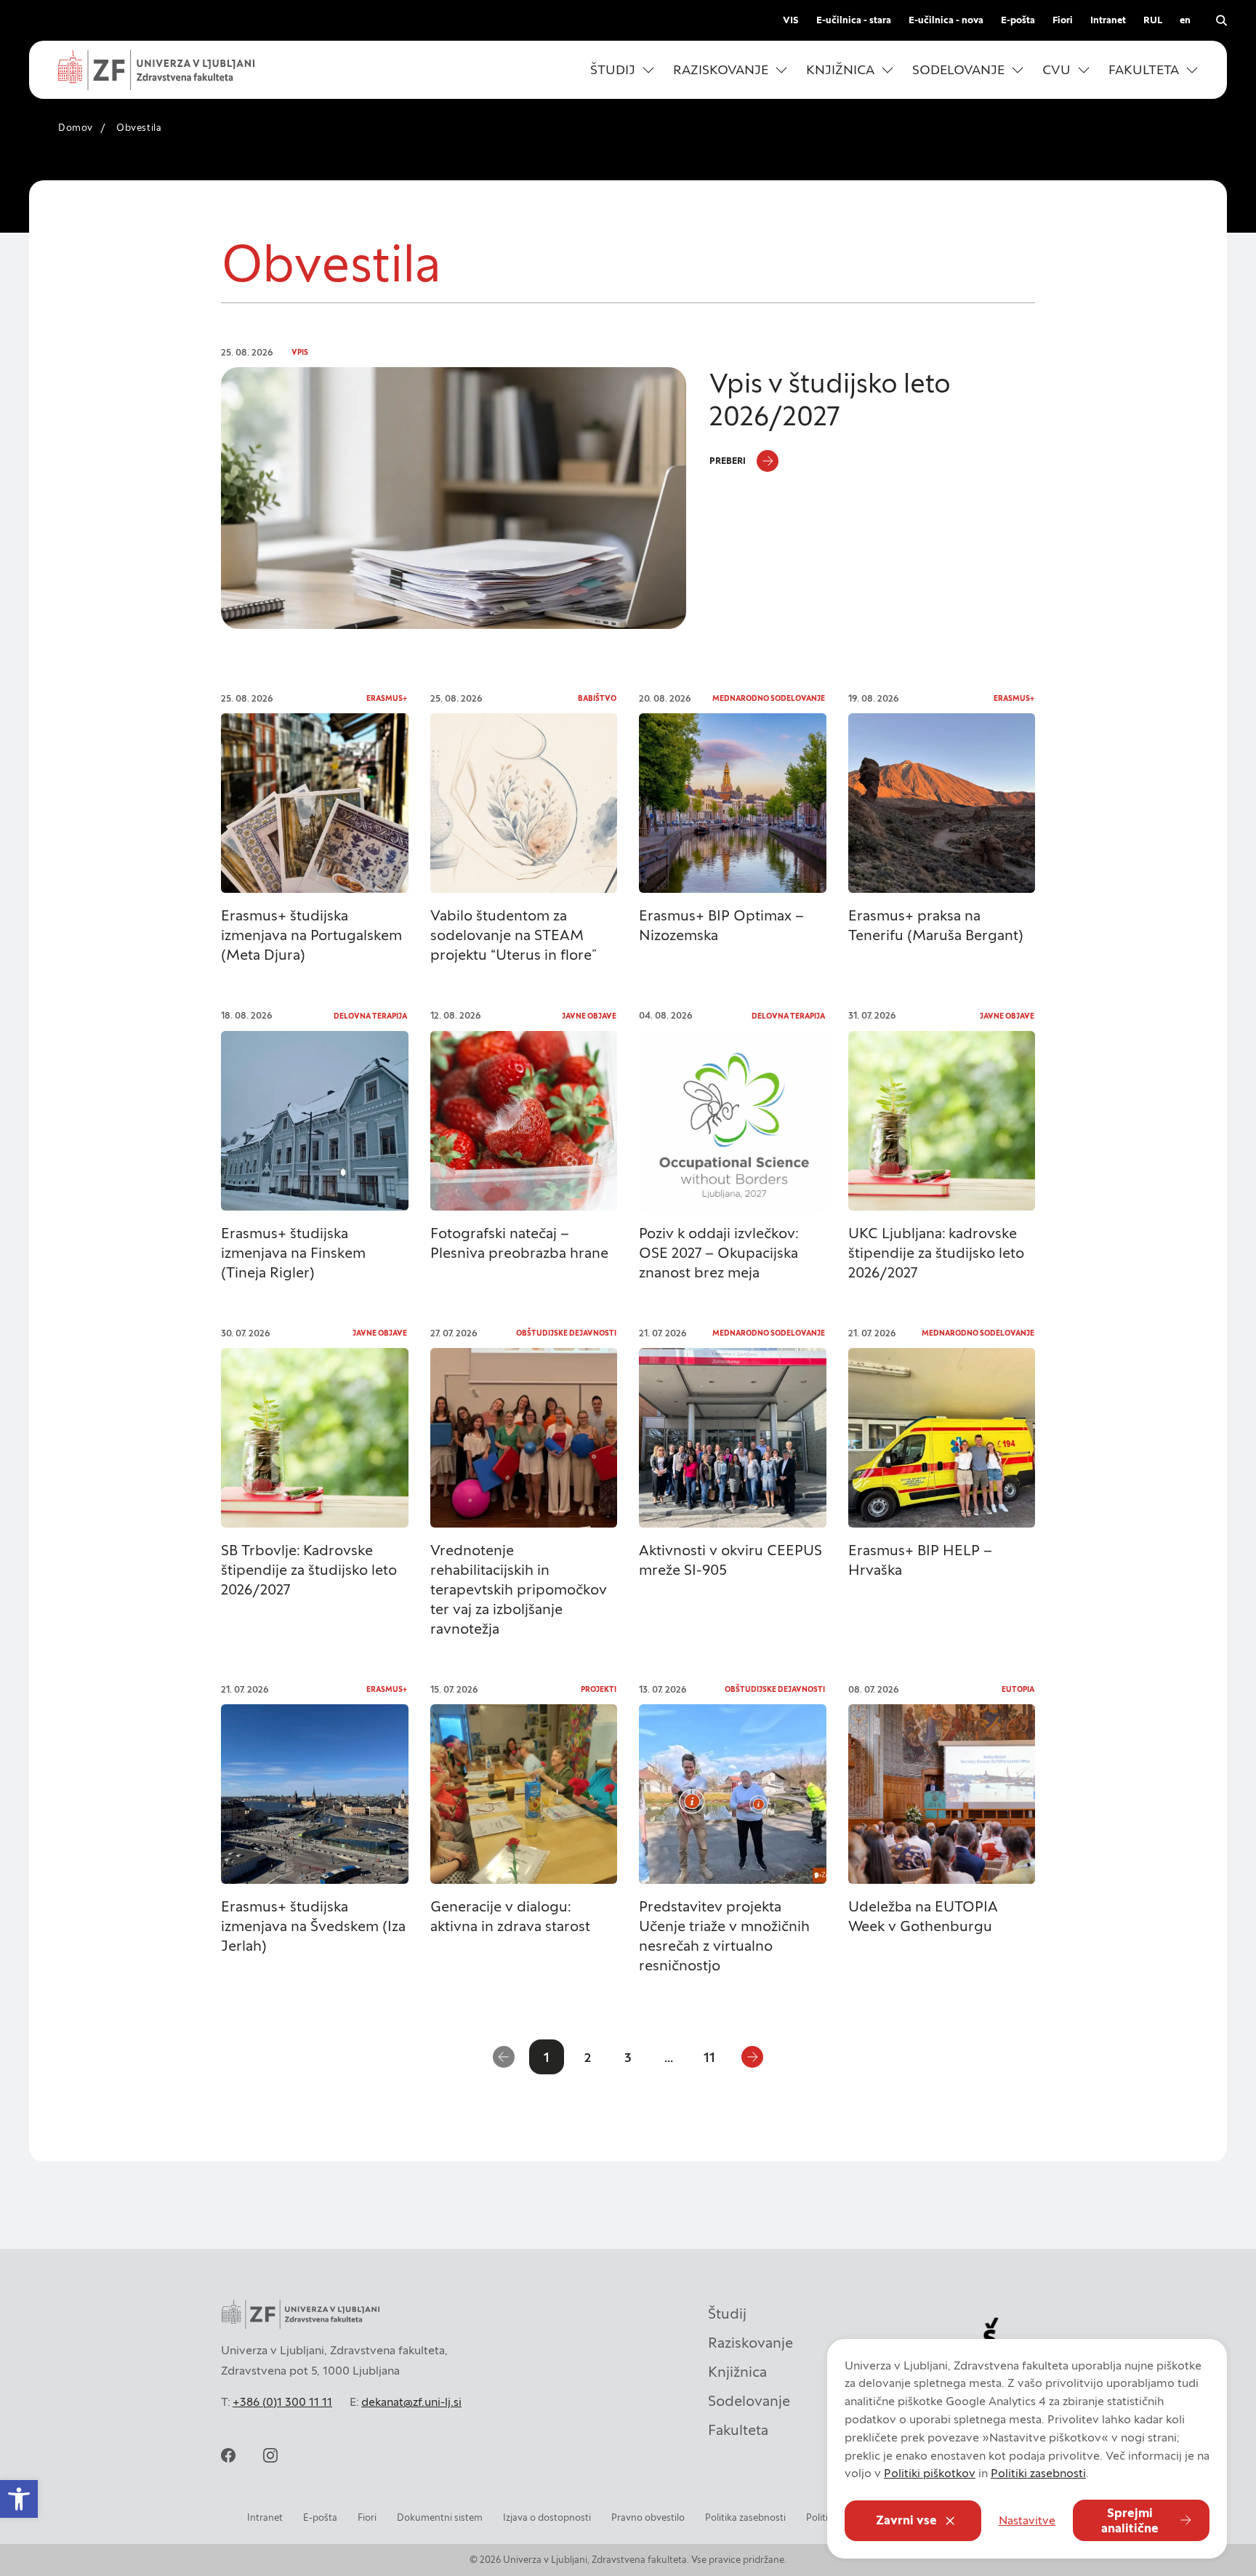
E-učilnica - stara (854, 20)
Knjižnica (737, 2372)
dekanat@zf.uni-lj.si (411, 2402)
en (1185, 20)
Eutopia (1018, 1689)
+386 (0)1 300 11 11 (282, 2402)
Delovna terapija (370, 1016)
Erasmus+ (387, 698)
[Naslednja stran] (752, 2057)
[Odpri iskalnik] (1221, 20)
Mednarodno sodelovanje (769, 698)
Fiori (1063, 20)
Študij (727, 2314)
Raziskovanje (750, 2343)
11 (709, 2057)
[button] (622, 70)
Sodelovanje (749, 2401)
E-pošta (1018, 20)
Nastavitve (1027, 2520)
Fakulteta (738, 2430)
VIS (791, 20)
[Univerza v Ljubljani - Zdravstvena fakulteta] (156, 70)
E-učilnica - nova (946, 20)
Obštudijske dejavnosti (566, 1333)
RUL (1153, 20)
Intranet (1108, 20)
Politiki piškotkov (930, 2473)
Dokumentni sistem (440, 2517)
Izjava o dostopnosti (547, 2517)
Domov (76, 128)
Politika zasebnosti (745, 2517)
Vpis (300, 352)
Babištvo (597, 698)
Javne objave (589, 1016)
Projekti (599, 1689)
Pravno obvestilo (648, 2517)
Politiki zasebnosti (1038, 2473)
